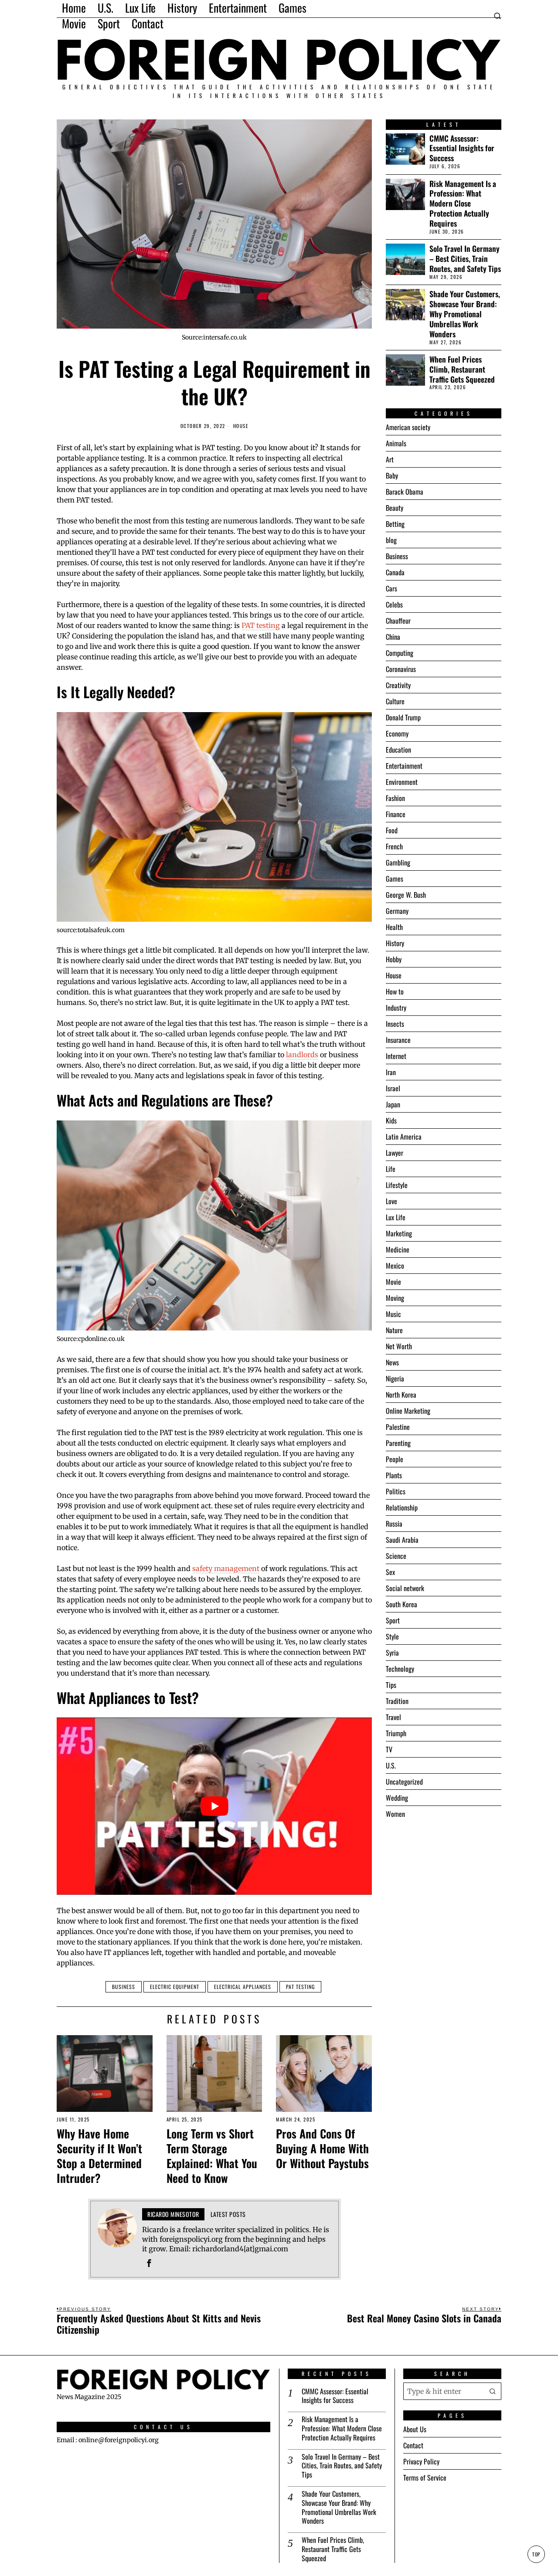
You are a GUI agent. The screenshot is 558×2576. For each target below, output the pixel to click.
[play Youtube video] (214, 1806)
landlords (302, 1055)
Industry (396, 1008)
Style (392, 1636)
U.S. (391, 1765)
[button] (493, 2391)
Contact (413, 2446)
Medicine (398, 1249)
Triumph (396, 1733)
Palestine (398, 1427)
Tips (391, 1685)
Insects (395, 1024)
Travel (393, 1717)
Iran (391, 1072)
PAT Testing (300, 1987)
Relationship (402, 1507)
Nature (394, 1330)
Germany (397, 911)
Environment (402, 782)
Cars (391, 588)
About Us (415, 2430)
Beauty (395, 508)
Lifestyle (397, 1185)
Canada (395, 572)
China (393, 637)
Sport (393, 1620)
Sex (390, 1572)
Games (395, 879)
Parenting (398, 1443)
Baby (392, 475)
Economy (397, 733)
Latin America (404, 1137)
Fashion (395, 798)
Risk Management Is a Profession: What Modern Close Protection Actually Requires (463, 204)
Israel (393, 1088)
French (394, 846)
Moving (395, 1298)
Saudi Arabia (402, 1540)
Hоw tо (395, 991)
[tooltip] (149, 2263)
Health (394, 927)
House (241, 426)
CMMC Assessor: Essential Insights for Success (462, 148)
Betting (395, 524)
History (395, 943)
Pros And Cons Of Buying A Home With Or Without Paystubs (322, 2148)
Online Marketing (408, 1411)
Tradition (397, 1701)
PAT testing (261, 625)
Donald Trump (403, 717)
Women (395, 1814)
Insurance (398, 1040)
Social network (405, 1588)
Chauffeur (398, 621)
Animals (396, 443)
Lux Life (396, 1217)
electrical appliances (243, 1987)
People (395, 1459)
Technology (400, 1669)
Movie (393, 1282)
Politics (396, 1491)
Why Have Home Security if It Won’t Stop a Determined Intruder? (99, 2156)
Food (392, 830)
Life (391, 1169)
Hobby (394, 959)
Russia (394, 1524)
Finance (396, 814)
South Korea (401, 1604)
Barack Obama (405, 492)
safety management (226, 1568)
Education (398, 750)
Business (124, 1987)
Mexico (395, 1266)
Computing (400, 653)
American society (408, 427)
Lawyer (395, 1153)
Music (393, 1314)
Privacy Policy (421, 2462)
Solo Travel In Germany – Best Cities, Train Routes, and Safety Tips (465, 259)
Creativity (398, 685)
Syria (392, 1653)
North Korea (401, 1395)
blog (391, 540)
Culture (395, 701)
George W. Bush (406, 895)
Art (390, 459)
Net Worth (399, 1346)
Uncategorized (404, 1782)
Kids (391, 1120)
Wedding (397, 1798)
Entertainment (404, 766)
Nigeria (395, 1378)
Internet (396, 1056)
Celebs (394, 604)
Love (391, 1201)
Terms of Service (425, 2478)
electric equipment (175, 1987)
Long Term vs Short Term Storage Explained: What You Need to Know (212, 2156)
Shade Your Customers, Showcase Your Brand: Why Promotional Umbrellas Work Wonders (465, 314)
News (392, 1362)
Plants (394, 1475)
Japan (393, 1104)
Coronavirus (401, 669)
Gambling (398, 862)
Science (396, 1556)
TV (389, 1749)
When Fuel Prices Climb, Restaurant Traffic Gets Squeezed (462, 369)
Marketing (399, 1233)
